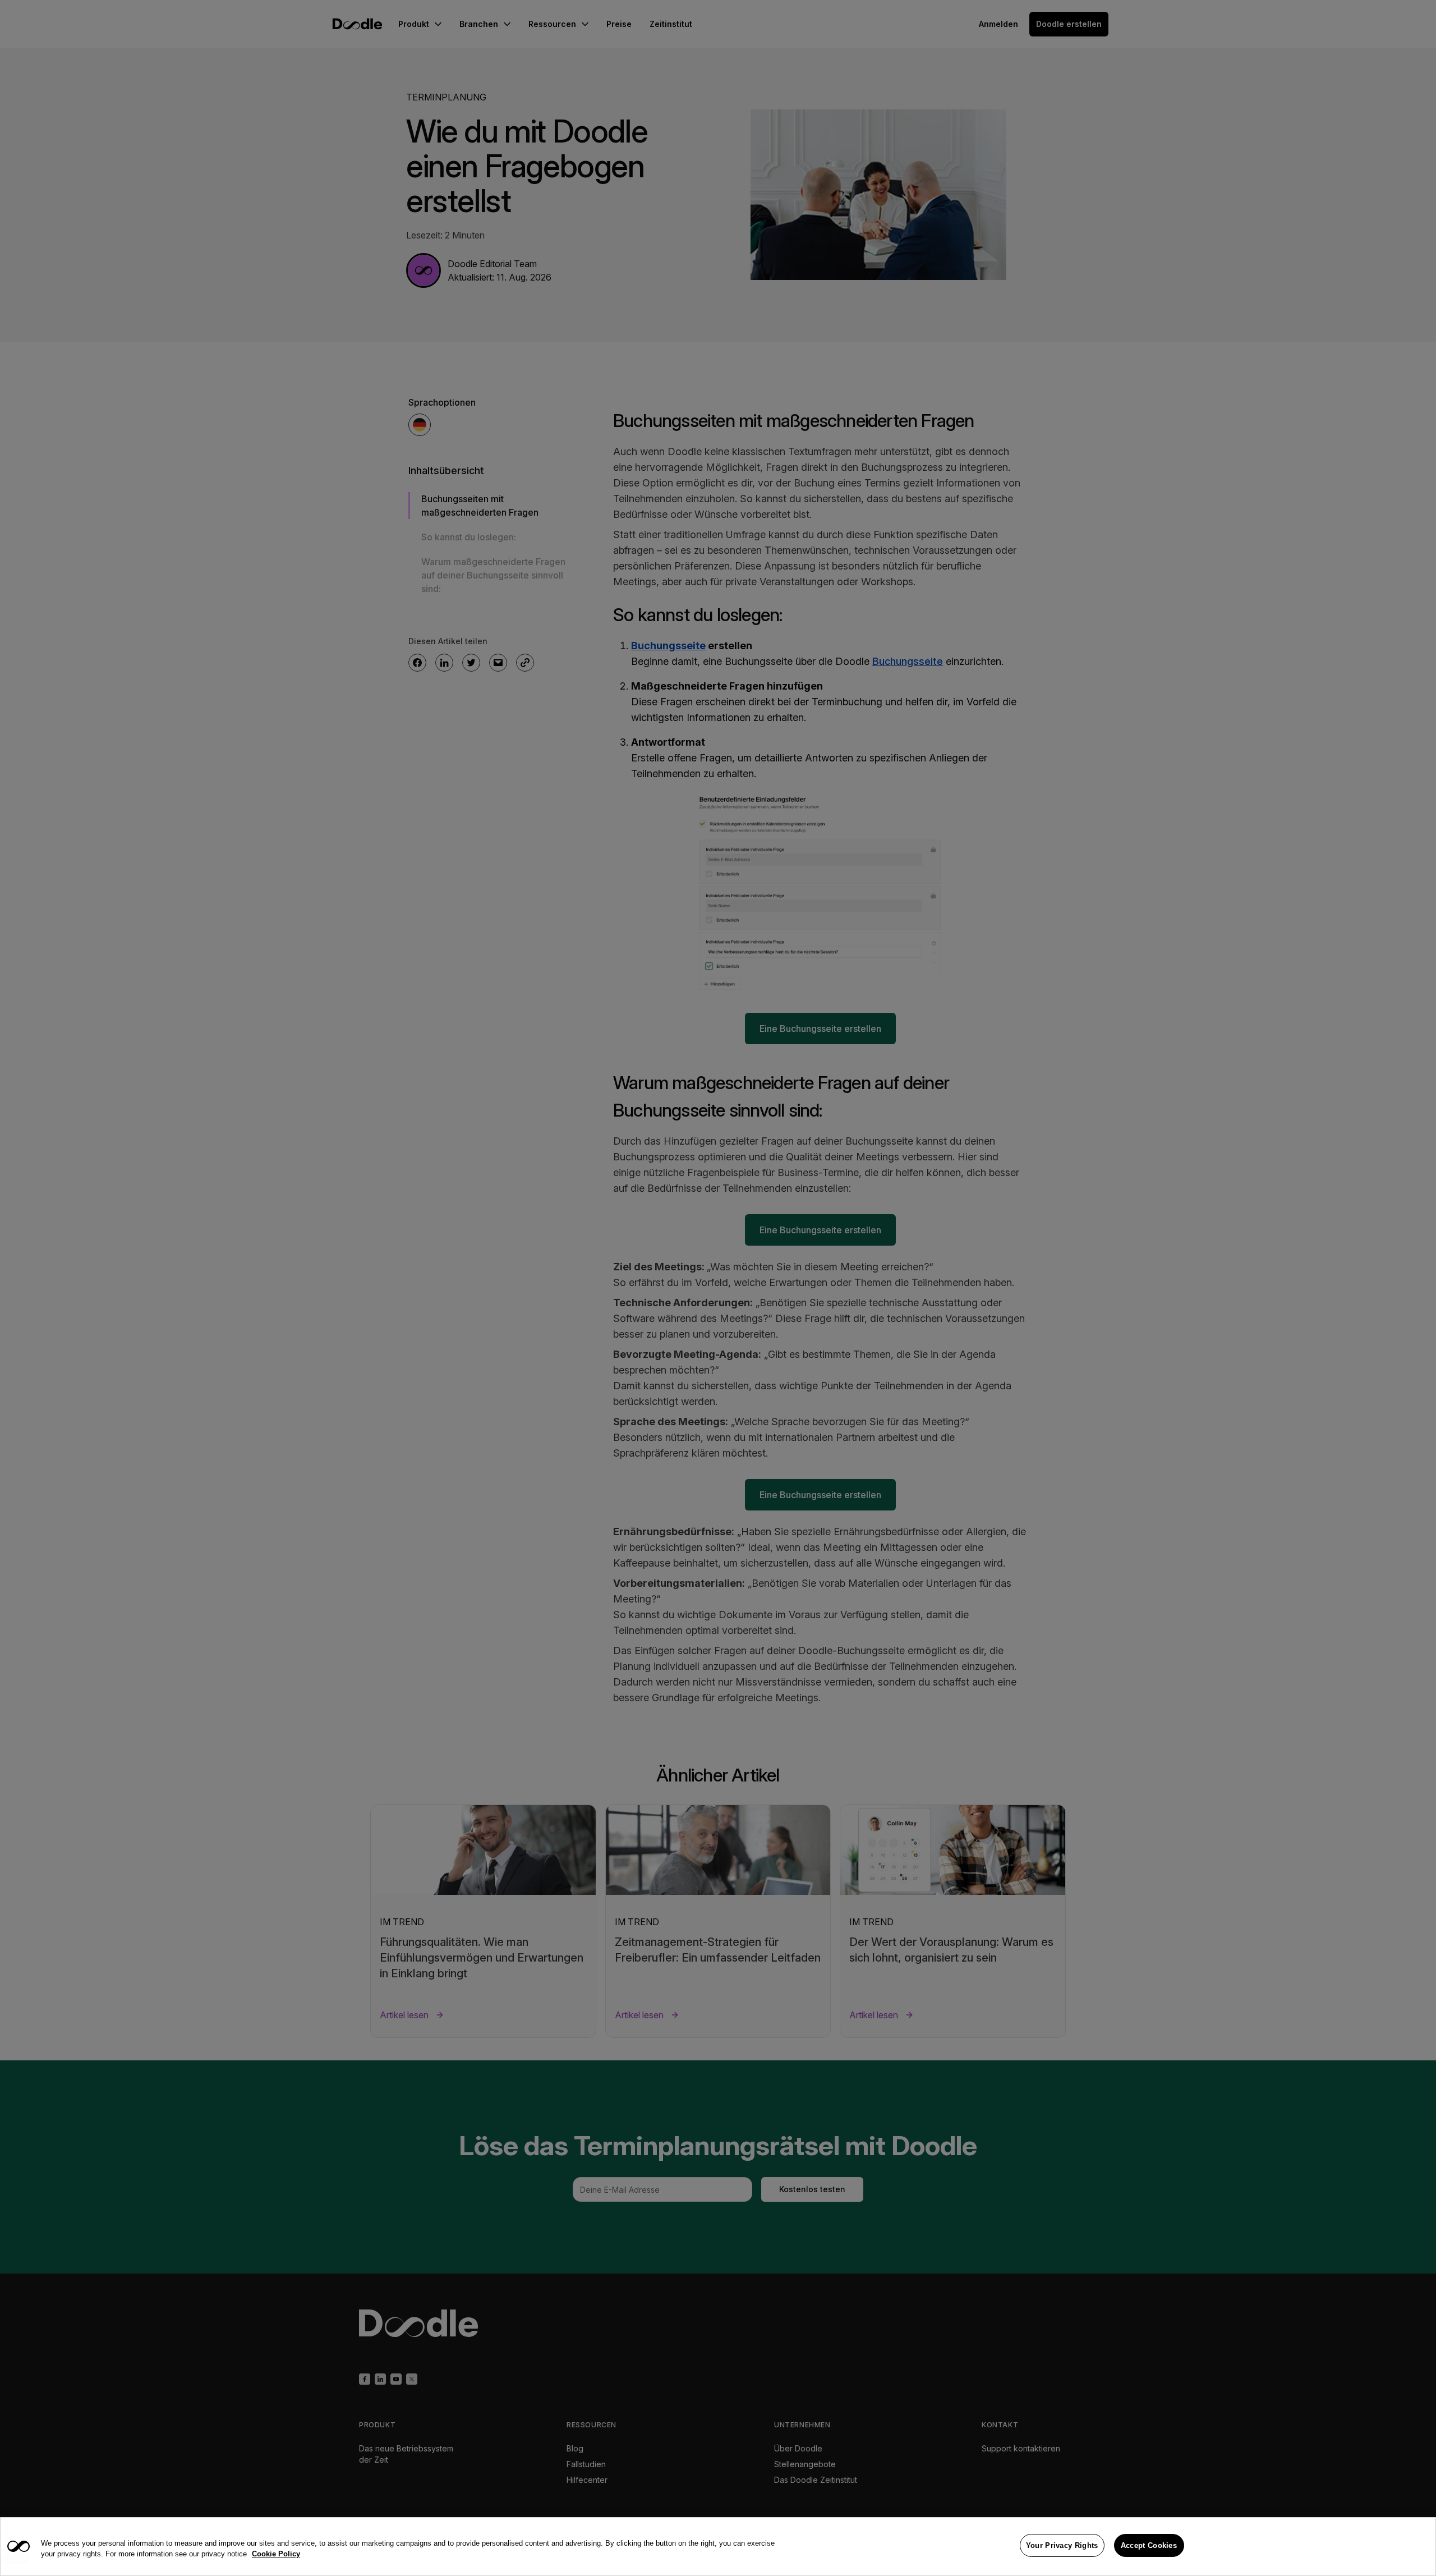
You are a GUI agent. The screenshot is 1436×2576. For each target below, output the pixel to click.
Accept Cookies (1149, 2545)
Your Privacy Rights (1062, 2545)
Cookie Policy (276, 2554)
